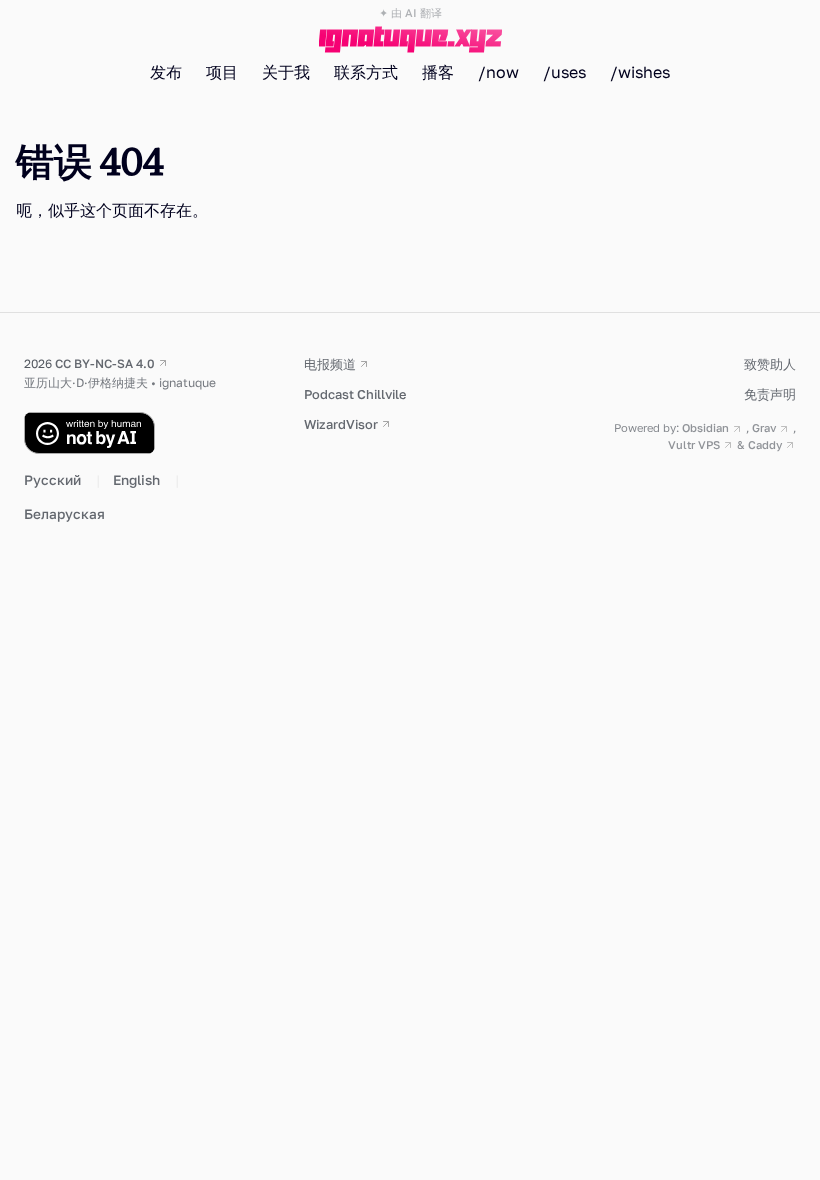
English (138, 480)
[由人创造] (144, 433)
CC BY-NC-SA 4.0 (105, 363)
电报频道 (330, 364)
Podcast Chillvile (355, 394)
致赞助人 (770, 364)
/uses (564, 72)
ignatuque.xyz (410, 36)
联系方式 (366, 72)
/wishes (640, 72)
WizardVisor (341, 424)
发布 (166, 72)
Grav (764, 427)
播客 (438, 72)
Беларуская (64, 514)
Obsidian (705, 427)
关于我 (286, 72)
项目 (222, 72)
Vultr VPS (694, 444)
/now (498, 72)
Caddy (765, 444)
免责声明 (770, 394)
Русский (54, 480)
